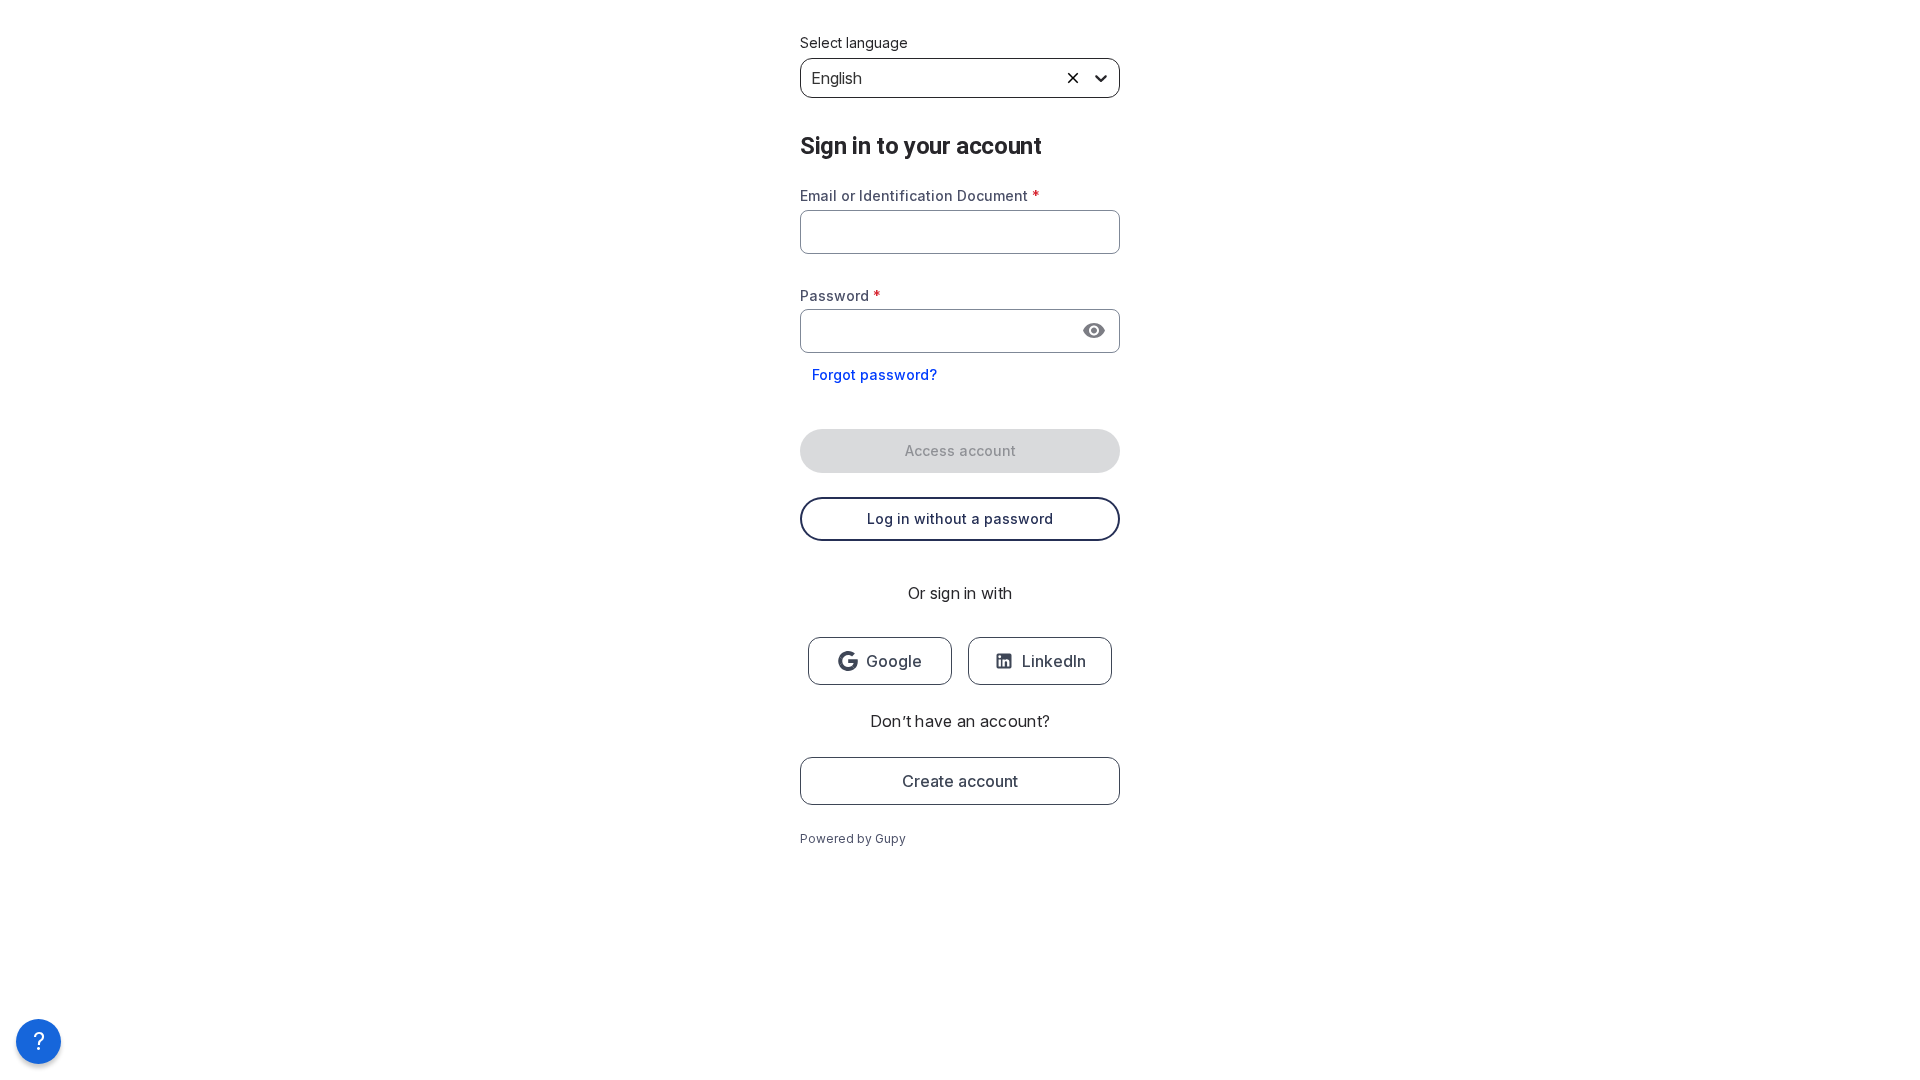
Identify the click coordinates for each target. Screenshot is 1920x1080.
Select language (854, 43)
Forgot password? (874, 374)
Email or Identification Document (920, 195)
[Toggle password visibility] (1094, 331)
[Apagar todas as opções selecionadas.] (1073, 78)
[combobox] (960, 232)
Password (840, 295)
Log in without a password (960, 518)
